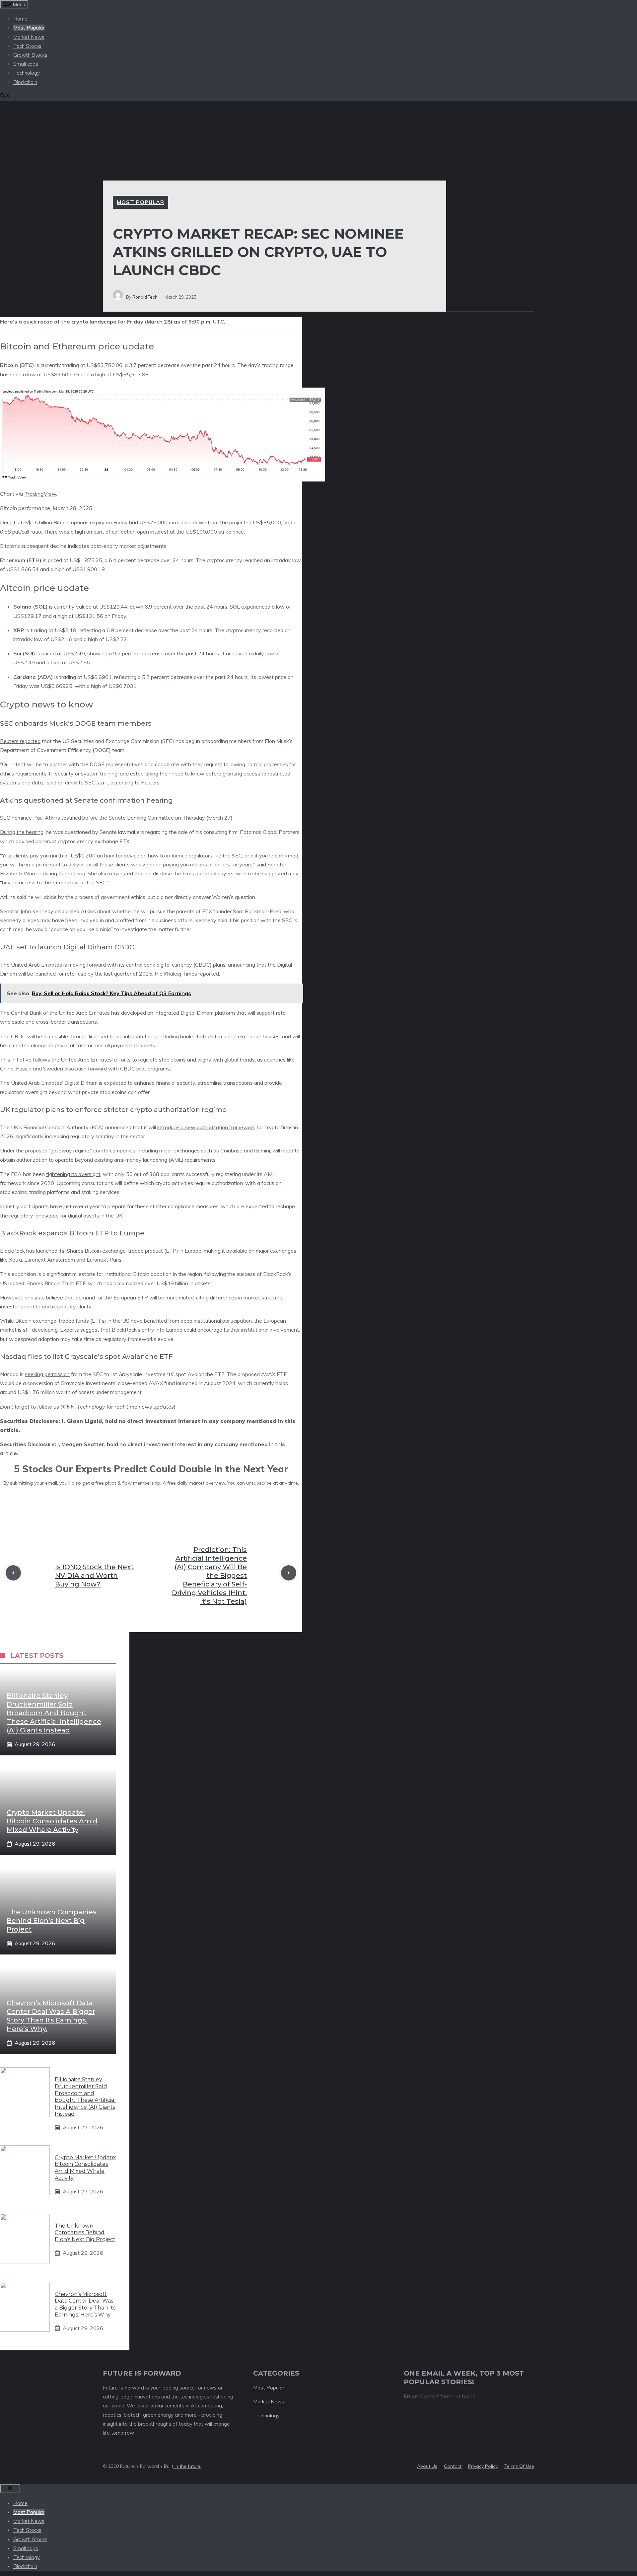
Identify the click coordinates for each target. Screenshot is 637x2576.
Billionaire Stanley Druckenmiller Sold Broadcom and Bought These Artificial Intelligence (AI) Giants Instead (54, 1713)
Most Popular (29, 28)
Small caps (26, 64)
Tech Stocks (27, 46)
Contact (453, 2466)
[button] (5, 96)
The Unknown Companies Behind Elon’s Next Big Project (52, 1921)
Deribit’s (10, 522)
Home (20, 19)
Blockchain (25, 82)
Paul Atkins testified (57, 818)
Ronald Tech (145, 297)
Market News (29, 37)
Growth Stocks (30, 55)
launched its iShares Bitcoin (69, 1251)
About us (427, 2466)
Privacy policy (483, 2466)
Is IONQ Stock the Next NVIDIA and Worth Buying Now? (94, 1576)
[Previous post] (13, 1573)
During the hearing (22, 832)
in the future (187, 2466)
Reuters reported (20, 741)
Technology (27, 73)
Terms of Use (519, 2466)
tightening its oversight (73, 1174)
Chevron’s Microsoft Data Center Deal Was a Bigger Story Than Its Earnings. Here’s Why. (85, 2304)
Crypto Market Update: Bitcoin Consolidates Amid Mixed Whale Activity (52, 1821)
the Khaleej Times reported (187, 974)
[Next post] (289, 1573)
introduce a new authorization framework (206, 1127)
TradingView (40, 494)
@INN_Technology (83, 1407)
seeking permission (47, 1374)
